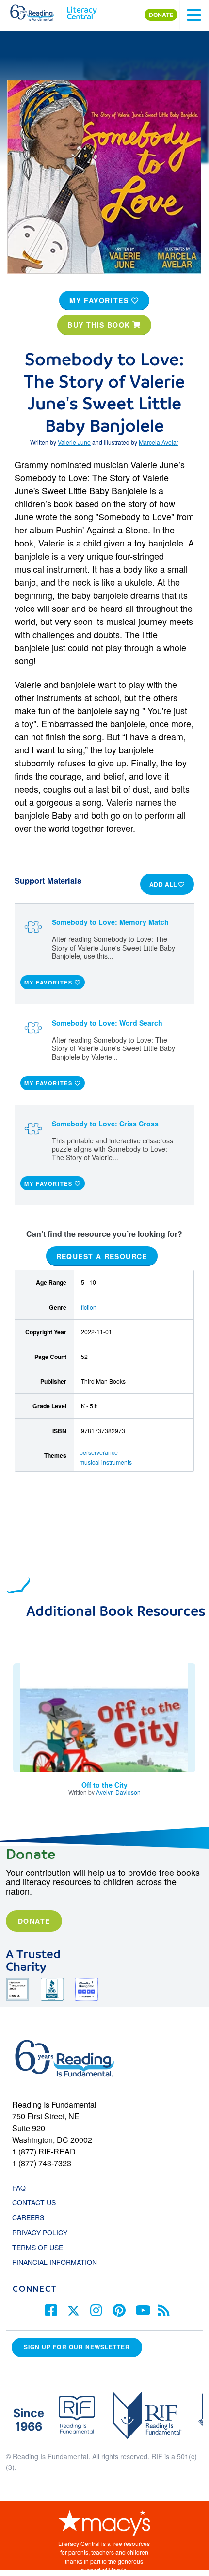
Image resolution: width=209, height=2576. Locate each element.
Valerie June (74, 442)
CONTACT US (37, 2202)
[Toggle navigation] (194, 15)
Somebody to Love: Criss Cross (105, 1124)
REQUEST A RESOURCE (102, 1256)
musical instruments (106, 1462)
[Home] (38, 11)
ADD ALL (164, 884)
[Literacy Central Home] (82, 11)
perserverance (99, 1452)
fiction (89, 1307)
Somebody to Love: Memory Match (110, 922)
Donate (34, 1921)
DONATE (161, 15)
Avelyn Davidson (118, 1792)
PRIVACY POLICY (40, 2233)
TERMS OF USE (42, 2248)
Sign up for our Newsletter (77, 2347)
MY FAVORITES (100, 300)
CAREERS (28, 2217)
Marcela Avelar (159, 442)
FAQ (19, 2188)
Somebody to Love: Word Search (107, 1023)
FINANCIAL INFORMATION (55, 2262)
